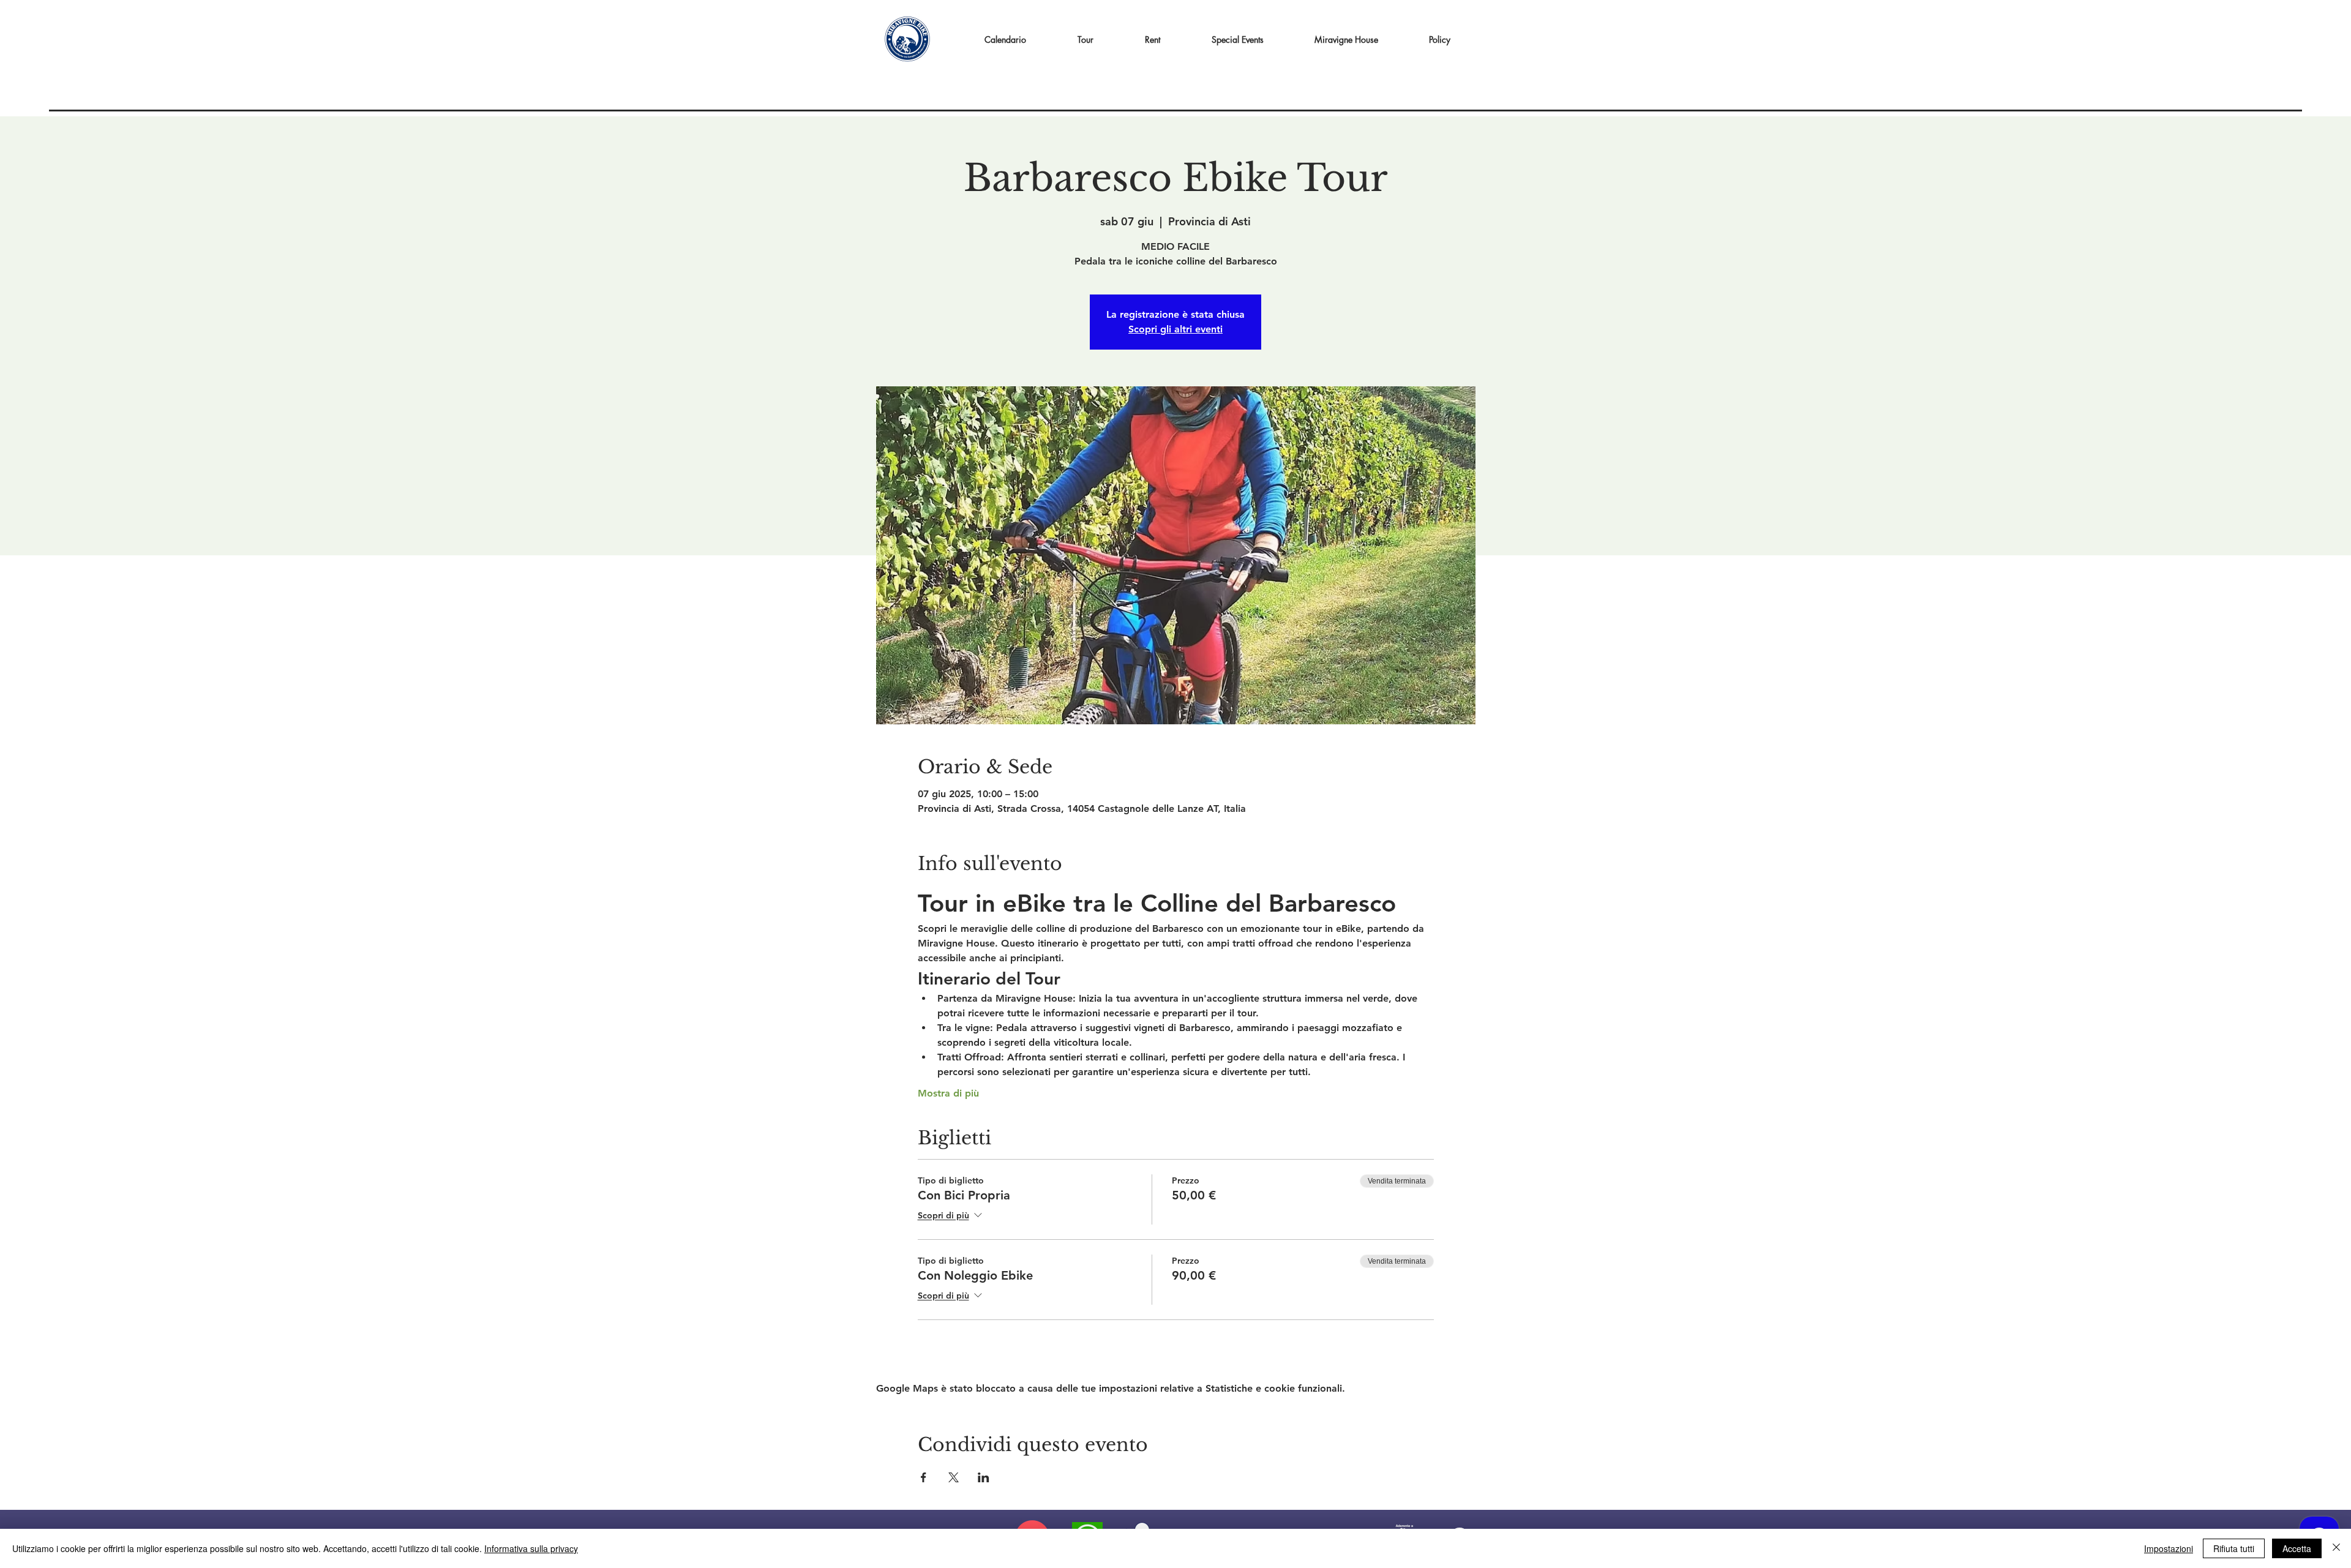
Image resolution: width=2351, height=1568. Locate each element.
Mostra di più (948, 1093)
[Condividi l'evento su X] (954, 1477)
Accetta (2297, 1548)
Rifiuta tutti (2234, 1548)
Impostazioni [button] (2169, 1548)
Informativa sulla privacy (531, 1548)
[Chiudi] (2336, 1548)
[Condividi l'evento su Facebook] (924, 1477)
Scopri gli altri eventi (1175, 329)
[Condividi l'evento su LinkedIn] (984, 1477)
